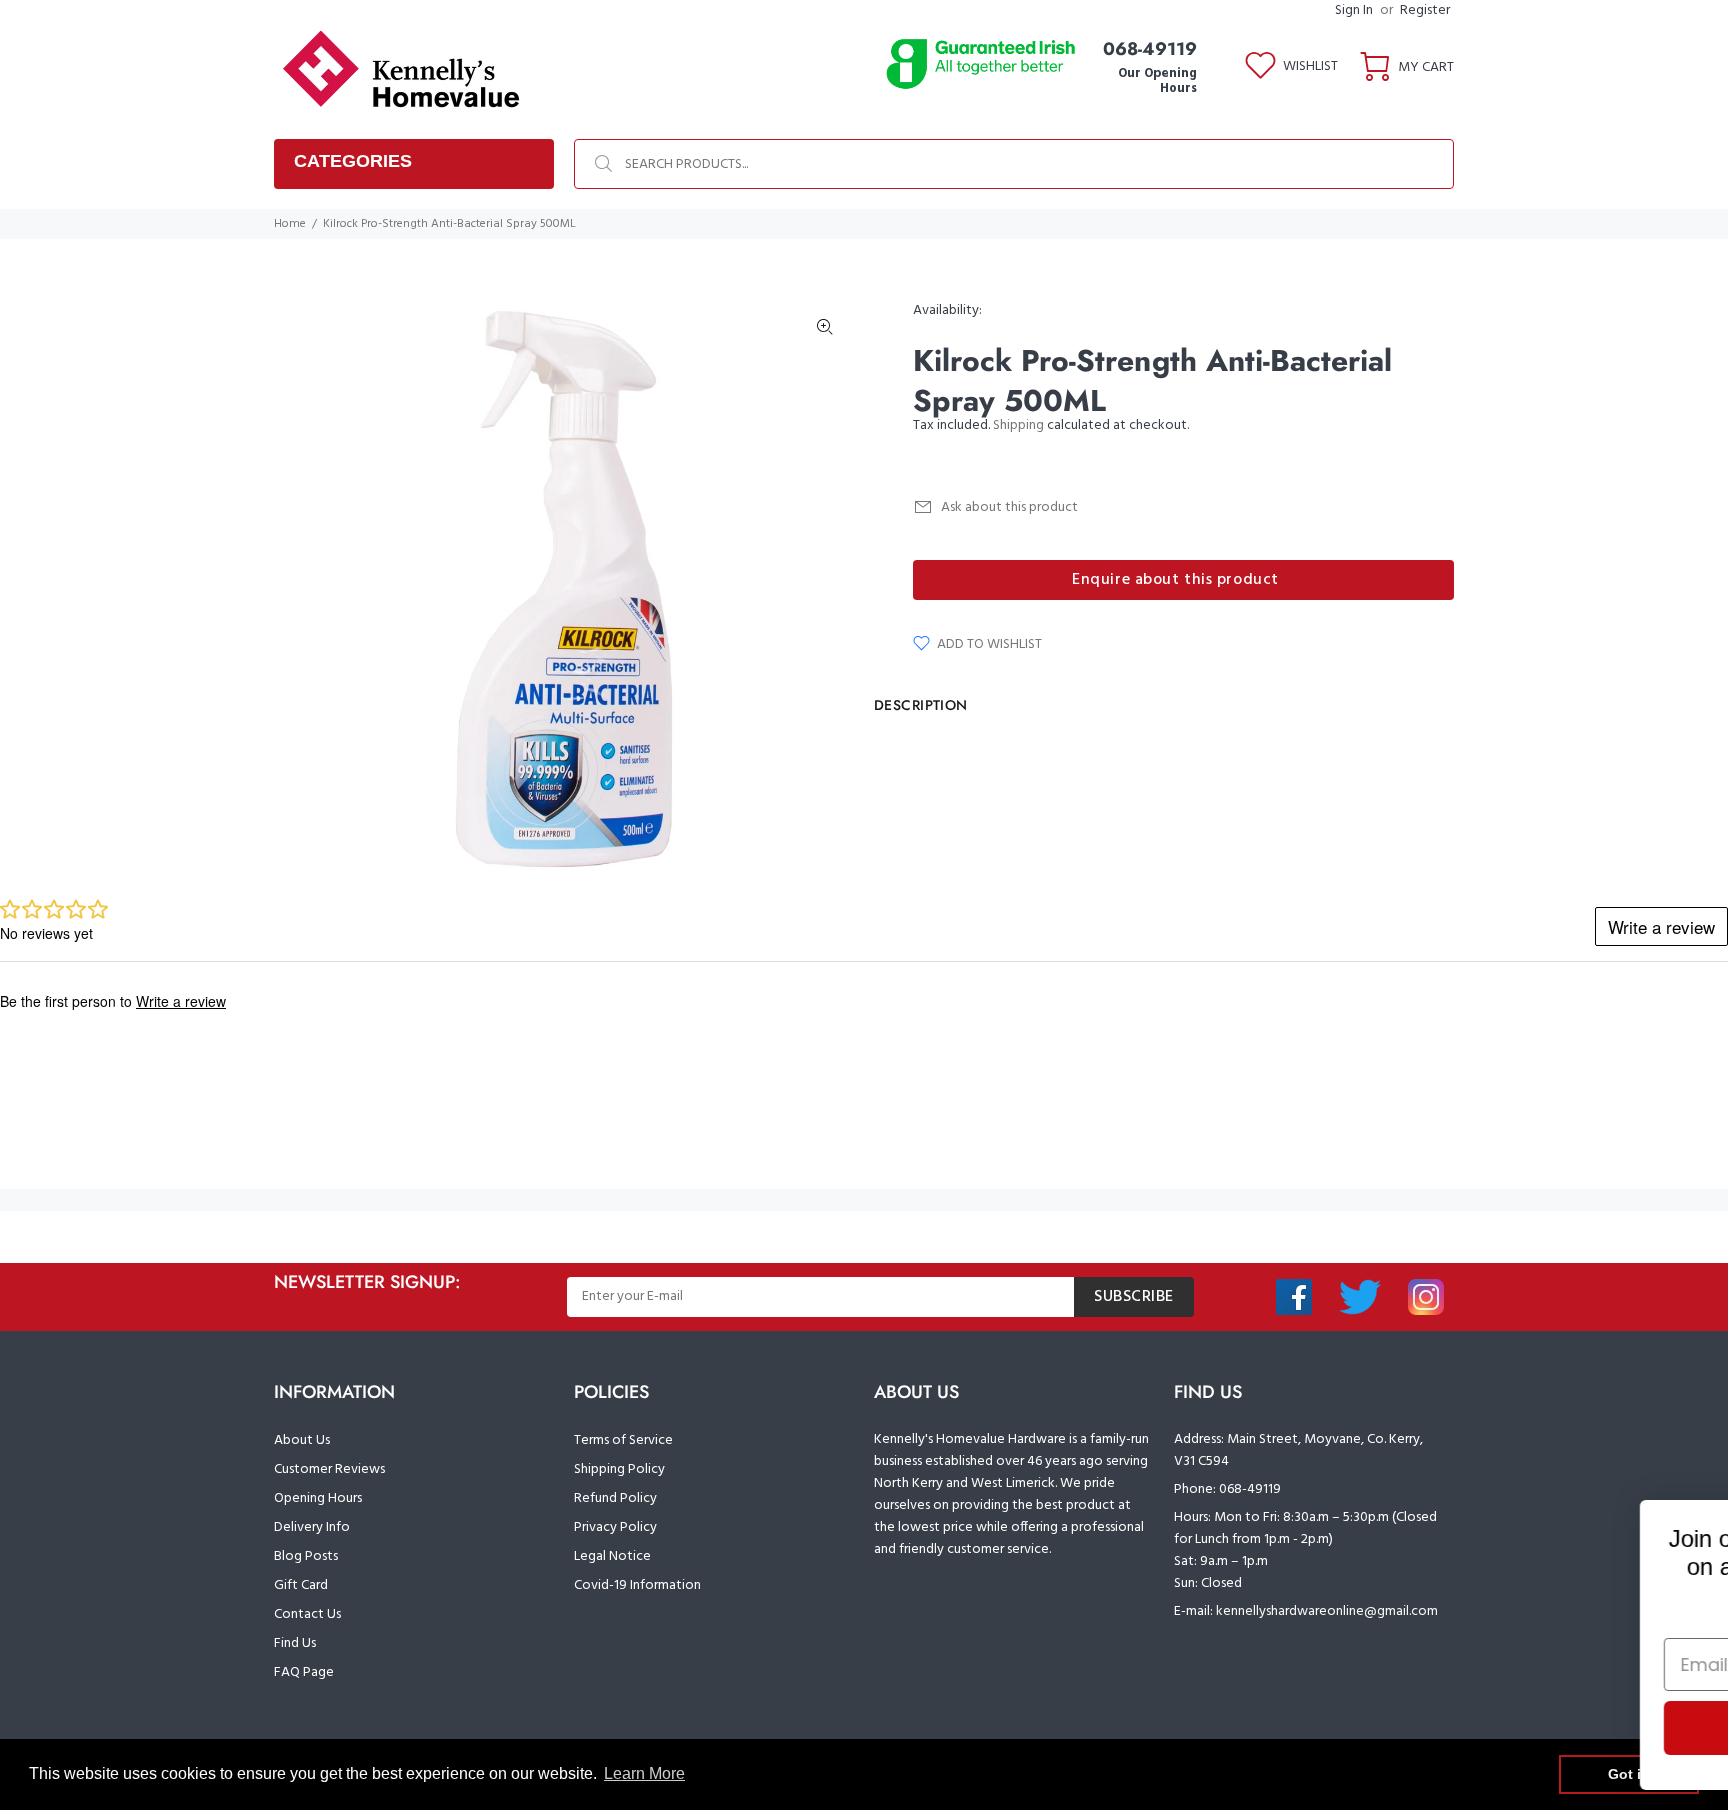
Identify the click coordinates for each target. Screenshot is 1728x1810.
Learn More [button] (644, 1773)
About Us (302, 1440)
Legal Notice (612, 1556)
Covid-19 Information (637, 1585)
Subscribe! (1488, 1728)
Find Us (295, 1643)
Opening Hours (318, 1498)
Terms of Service (623, 1440)
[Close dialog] (1687, 1525)
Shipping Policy (619, 1469)
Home (290, 224)
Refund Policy (615, 1498)
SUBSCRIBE (1134, 1297)
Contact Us (307, 1614)
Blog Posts (306, 1556)
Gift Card (301, 1585)
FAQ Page (304, 1672)
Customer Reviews (329, 1469)
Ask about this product (1009, 507)
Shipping (1018, 425)
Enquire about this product (1175, 580)
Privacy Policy (615, 1527)
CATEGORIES (353, 161)
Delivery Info (312, 1527)
